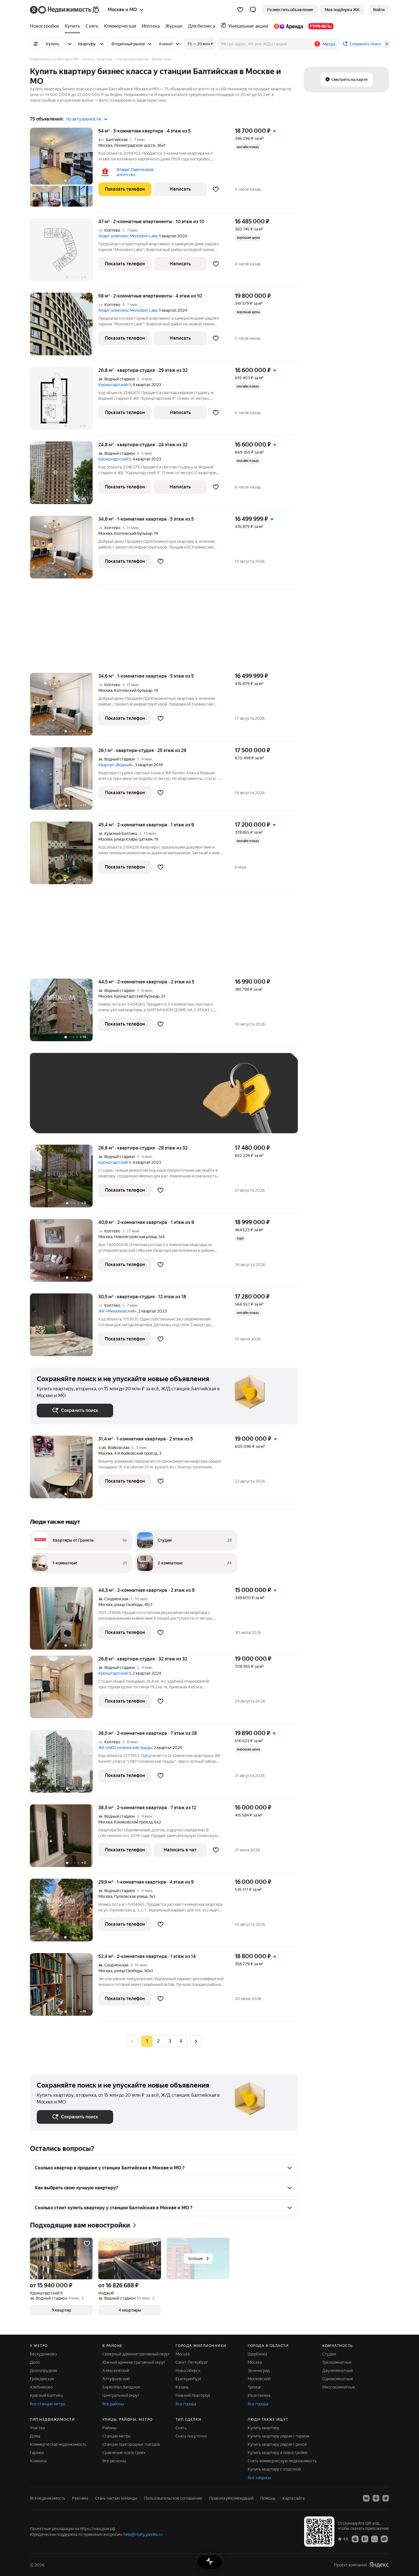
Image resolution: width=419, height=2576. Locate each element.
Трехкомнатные (337, 2362)
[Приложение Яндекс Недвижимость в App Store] (355, 2539)
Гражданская (42, 2379)
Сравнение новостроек (124, 2453)
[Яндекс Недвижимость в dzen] (376, 2498)
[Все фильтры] (36, 44)
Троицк (254, 2387)
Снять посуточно (191, 2436)
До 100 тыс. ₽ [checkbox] (169, 1101)
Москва (105, 145)
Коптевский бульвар (133, 533)
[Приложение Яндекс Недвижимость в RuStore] (384, 2539)
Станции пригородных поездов (131, 2444)
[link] (379, 10)
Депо (35, 2362)
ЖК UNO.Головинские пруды (125, 1748)
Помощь (268, 2498)
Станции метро (116, 2436)
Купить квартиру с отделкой (274, 2469)
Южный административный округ (134, 2362)
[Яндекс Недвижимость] (65, 10)
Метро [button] (329, 44)
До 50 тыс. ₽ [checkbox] (93, 1101)
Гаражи (37, 2453)
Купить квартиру (264, 2428)
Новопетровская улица (135, 1237)
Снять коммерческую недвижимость (282, 2461)
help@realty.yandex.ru (143, 2534)
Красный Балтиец (46, 2395)
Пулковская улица (131, 1896)
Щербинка (257, 2354)
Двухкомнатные (338, 2371)
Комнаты (38, 2461)
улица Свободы (128, 1605)
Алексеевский (116, 2371)
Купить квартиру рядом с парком (278, 2436)
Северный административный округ (136, 2354)
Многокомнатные (339, 2387)
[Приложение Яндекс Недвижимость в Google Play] (365, 2539)
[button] (253, 10)
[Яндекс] (379, 2565)
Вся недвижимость (48, 2498)
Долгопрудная (43, 2371)
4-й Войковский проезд (136, 1453)
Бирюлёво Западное (121, 2387)
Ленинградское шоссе (135, 145)
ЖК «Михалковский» (117, 1311)
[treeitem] (46, 26)
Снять (181, 2428)
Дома (35, 2436)
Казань (182, 2387)
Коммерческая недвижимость (58, 2444)
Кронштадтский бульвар (137, 996)
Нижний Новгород (193, 2395)
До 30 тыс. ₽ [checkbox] (55, 1101)
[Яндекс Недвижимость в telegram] (386, 2498)
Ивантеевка (259, 2395)
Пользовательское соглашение (173, 2498)
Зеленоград (259, 2371)
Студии (329, 2354)
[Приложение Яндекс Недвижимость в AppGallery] (375, 2539)
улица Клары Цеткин (133, 839)
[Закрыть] (387, 44)
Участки (37, 2428)
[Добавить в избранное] (216, 189)
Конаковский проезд (133, 1822)
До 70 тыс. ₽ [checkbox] (130, 1101)
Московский (259, 2379)
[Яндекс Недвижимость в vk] (366, 2498)
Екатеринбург (189, 2379)
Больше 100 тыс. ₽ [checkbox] (61, 1118)
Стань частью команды (116, 2498)
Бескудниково (43, 2354)
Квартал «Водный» (116, 765)
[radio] (158, 2041)
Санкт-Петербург (192, 2362)
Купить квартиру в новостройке (278, 2453)
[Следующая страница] (196, 2041)
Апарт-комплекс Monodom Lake (128, 236)
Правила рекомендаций (231, 2498)
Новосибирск (188, 2371)
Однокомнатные (338, 2379)
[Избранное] (240, 10)
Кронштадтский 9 (115, 385)
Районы (109, 2428)
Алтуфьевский (116, 2379)
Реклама (80, 2498)
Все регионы (114, 2461)
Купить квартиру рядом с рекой (277, 2444)
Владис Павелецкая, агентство (135, 172)
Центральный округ (121, 2395)
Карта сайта (293, 2498)
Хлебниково (41, 2387)
